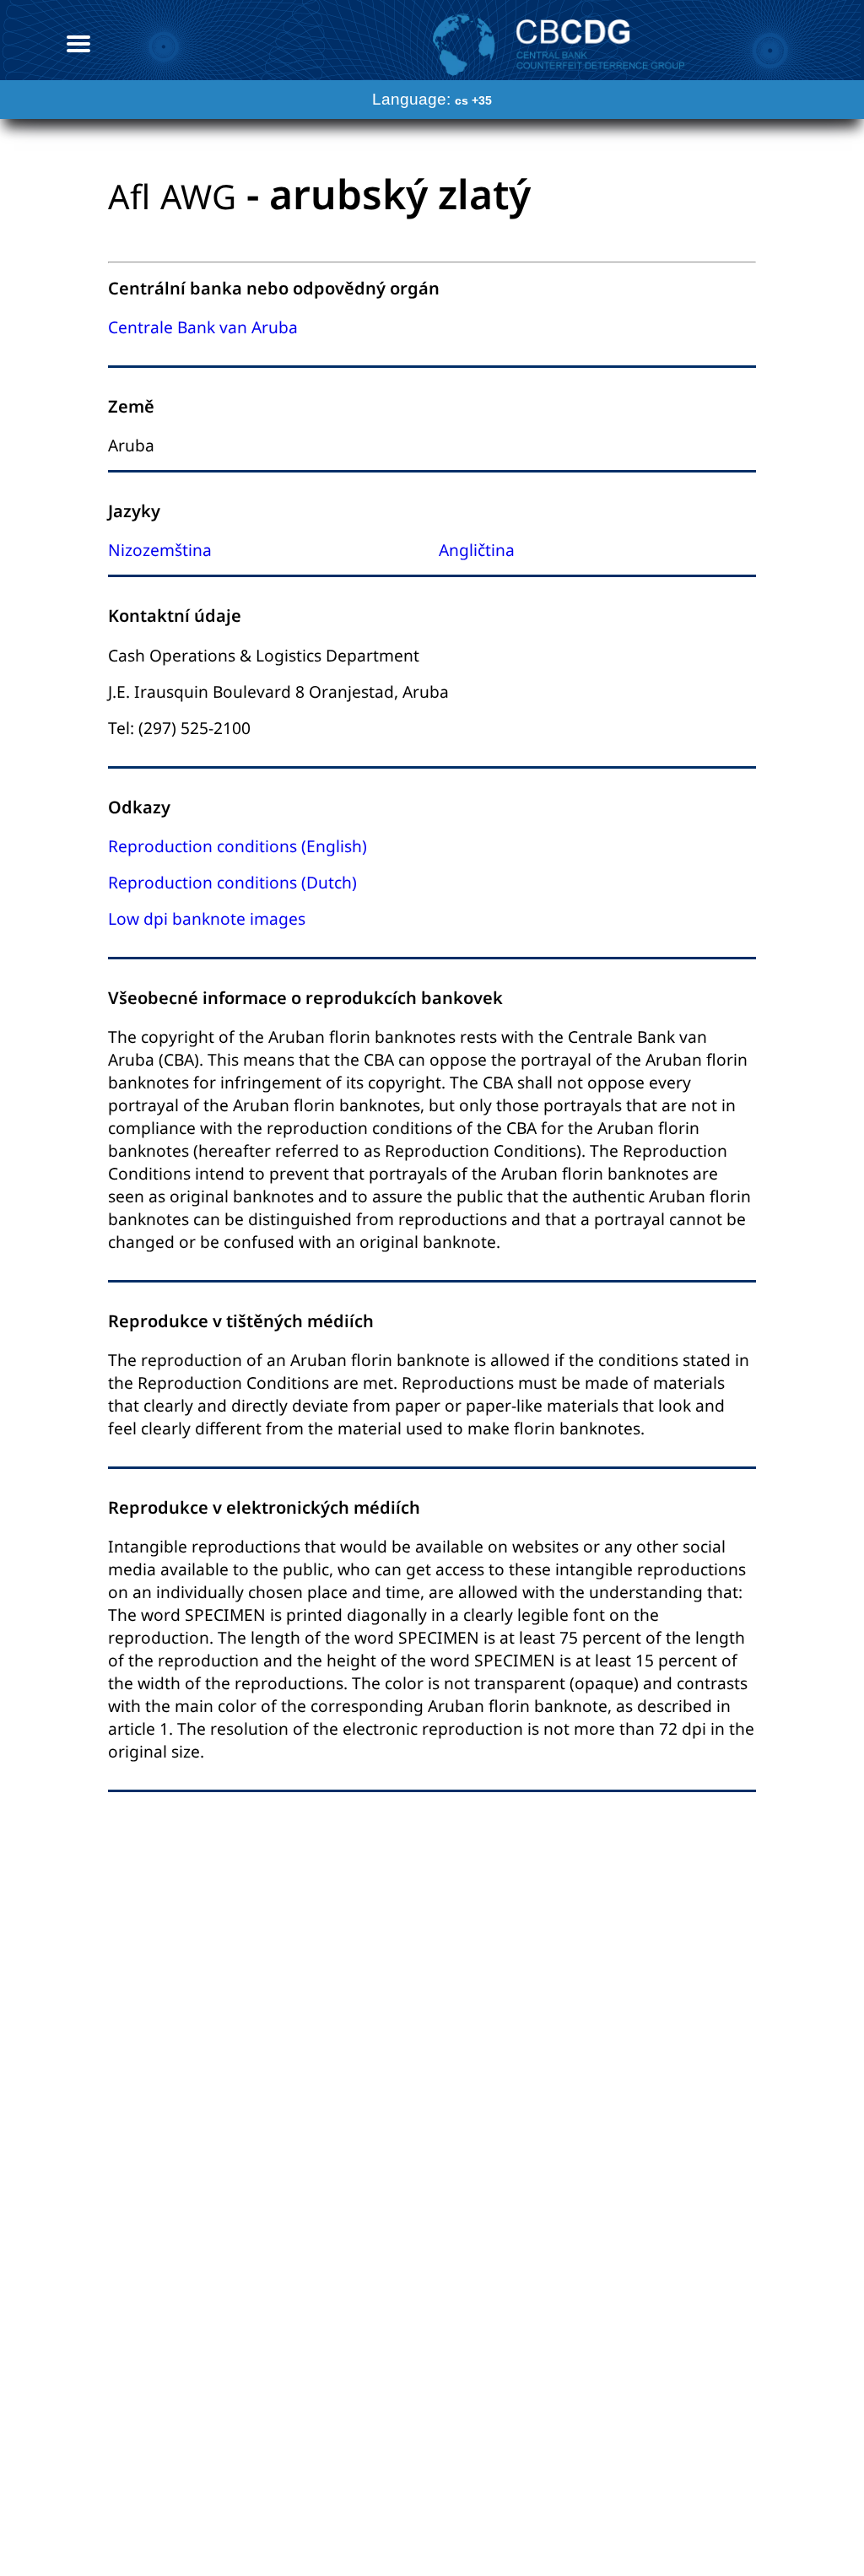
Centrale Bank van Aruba (203, 327)
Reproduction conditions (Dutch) (232, 882)
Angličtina (477, 550)
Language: (432, 99)
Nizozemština (160, 550)
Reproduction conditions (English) (238, 846)
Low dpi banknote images (207, 918)
